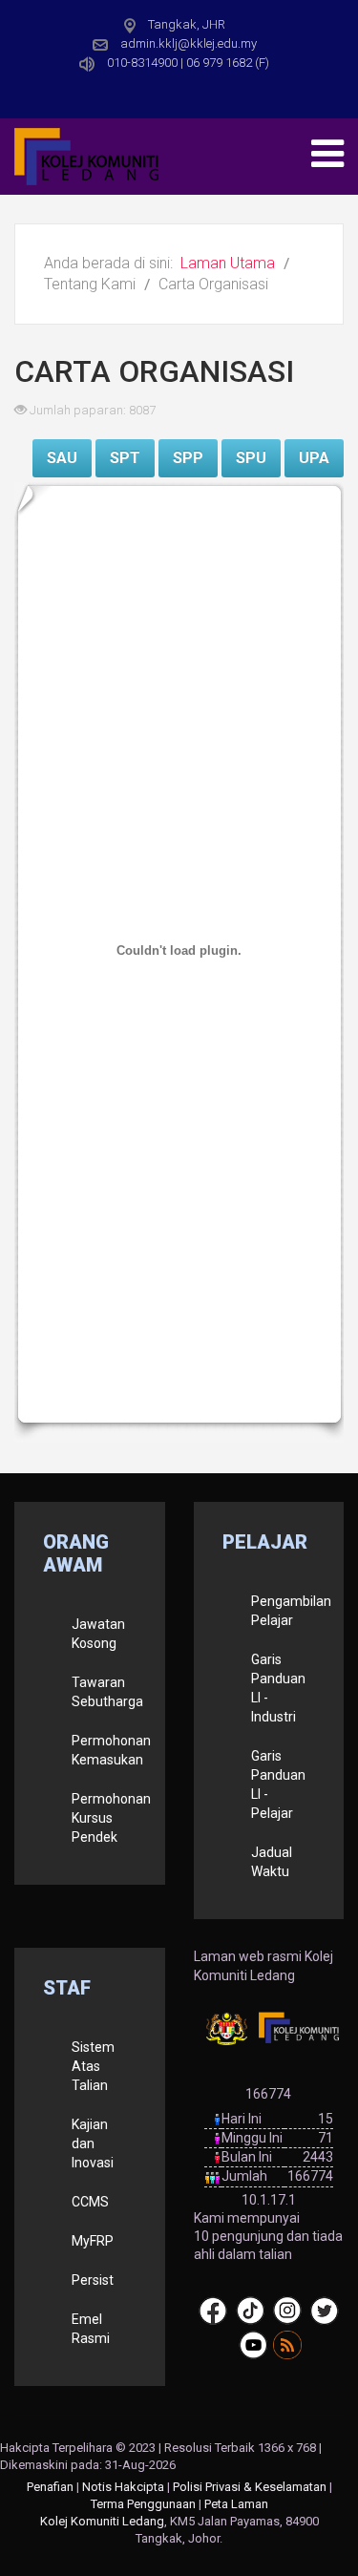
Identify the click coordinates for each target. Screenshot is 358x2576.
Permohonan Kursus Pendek (104, 1818)
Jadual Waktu (272, 1862)
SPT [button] (125, 458)
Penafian (50, 2487)
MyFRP (93, 2241)
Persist (93, 2280)
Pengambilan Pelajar (284, 1611)
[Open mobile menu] (327, 154)
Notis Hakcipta (123, 2487)
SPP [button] (188, 458)
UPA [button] (314, 458)
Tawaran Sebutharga (104, 1692)
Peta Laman (236, 2504)
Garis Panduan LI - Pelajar (278, 1784)
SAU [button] (62, 458)
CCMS (90, 2202)
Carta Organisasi (154, 371)
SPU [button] (251, 458)
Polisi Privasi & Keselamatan (250, 2487)
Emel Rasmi (91, 2329)
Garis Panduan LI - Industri (278, 1688)
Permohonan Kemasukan (104, 1750)
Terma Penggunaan (143, 2504)
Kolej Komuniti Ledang (102, 2521)
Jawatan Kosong (98, 1634)
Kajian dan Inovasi (93, 2143)
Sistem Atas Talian (93, 2066)
